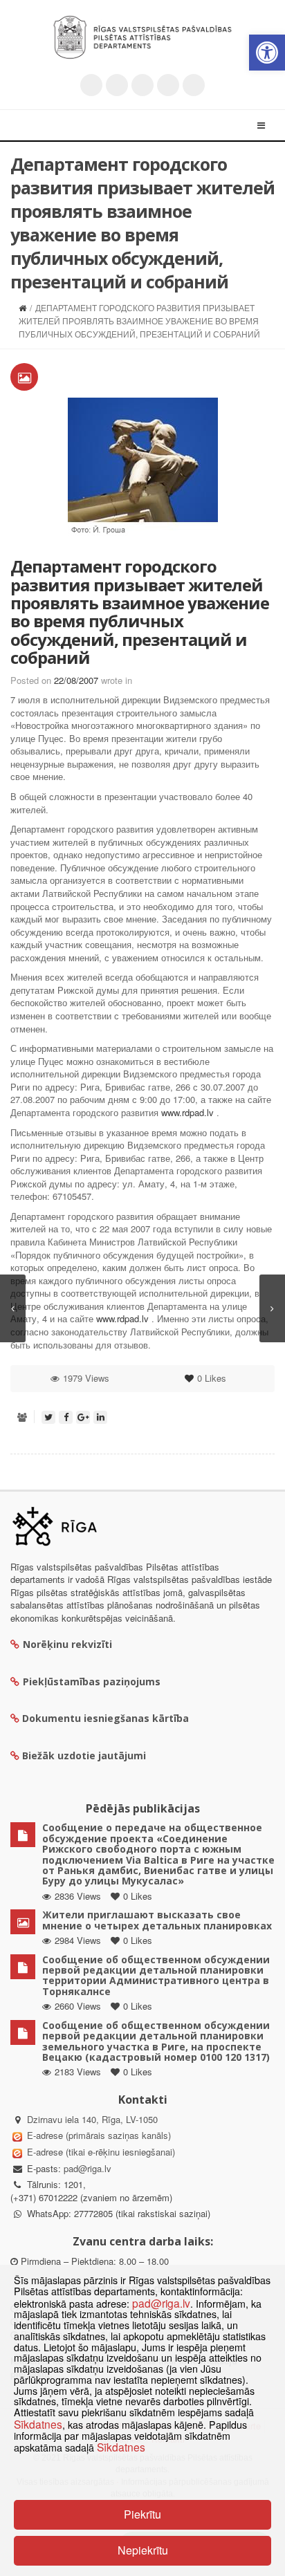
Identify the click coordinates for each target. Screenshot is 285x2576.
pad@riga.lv (88, 2168)
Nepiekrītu (143, 2550)
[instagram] (168, 85)
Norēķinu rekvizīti (67, 1644)
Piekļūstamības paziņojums (92, 1681)
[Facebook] (117, 85)
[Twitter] (91, 85)
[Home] (22, 307)
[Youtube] (142, 85)
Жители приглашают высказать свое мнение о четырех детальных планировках (157, 1920)
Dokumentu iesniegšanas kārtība (105, 1718)
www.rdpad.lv (187, 1112)
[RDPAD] (142, 37)
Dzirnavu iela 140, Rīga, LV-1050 (92, 2119)
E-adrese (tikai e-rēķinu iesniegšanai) (100, 2152)
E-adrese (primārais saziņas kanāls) (99, 2135)
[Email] (194, 85)
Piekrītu (142, 2514)
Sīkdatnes (38, 2424)
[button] (267, 53)
